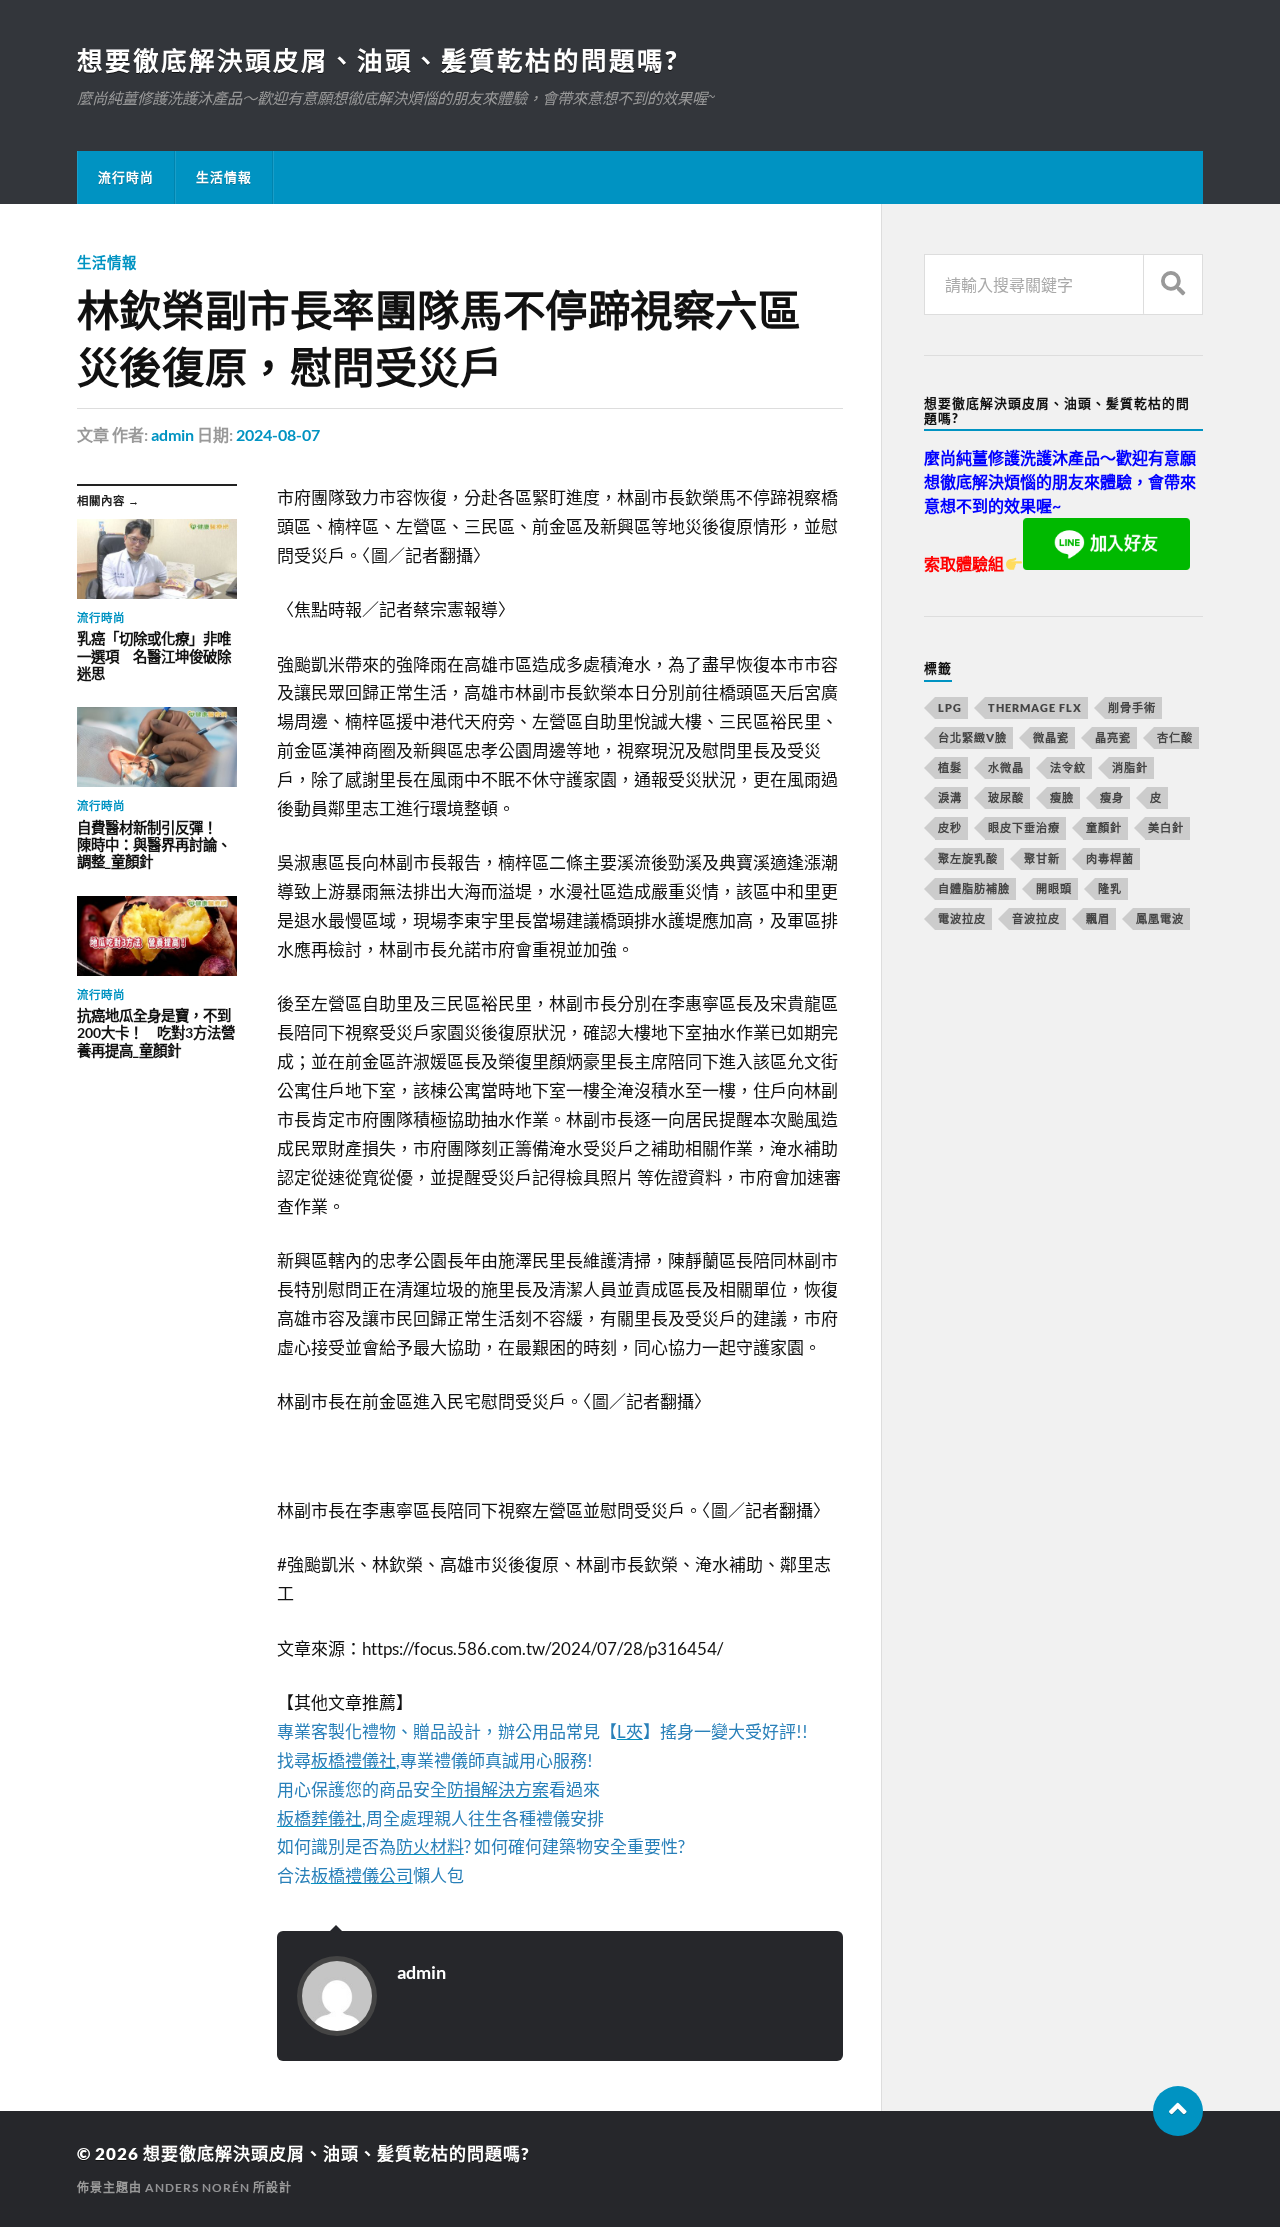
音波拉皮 (1036, 918)
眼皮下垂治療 (1024, 827)
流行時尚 (126, 177)
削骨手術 (1132, 707)
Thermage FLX (1035, 707)
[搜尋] (1173, 284)
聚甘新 (1042, 858)
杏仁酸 (1175, 737)
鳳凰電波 (1160, 918)
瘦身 (1112, 797)
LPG (950, 707)
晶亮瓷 (1113, 737)
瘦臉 (1062, 797)
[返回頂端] (1178, 2111)
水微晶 (1006, 767)
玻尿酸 (1006, 797)
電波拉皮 (962, 918)
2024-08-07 (278, 434)
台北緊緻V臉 (972, 737)
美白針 (1166, 827)
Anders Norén (197, 2187)
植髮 (950, 767)
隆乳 (1110, 888)
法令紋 (1068, 767)
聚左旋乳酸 (968, 858)
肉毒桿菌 (1110, 858)
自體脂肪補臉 (974, 888)
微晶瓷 (1051, 737)
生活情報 (224, 177)
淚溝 (950, 797)
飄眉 (1098, 918)
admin (172, 434)
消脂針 (1130, 767)
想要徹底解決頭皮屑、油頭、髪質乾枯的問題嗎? (377, 60)
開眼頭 (1054, 888)
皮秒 (950, 827)
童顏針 (1104, 827)
